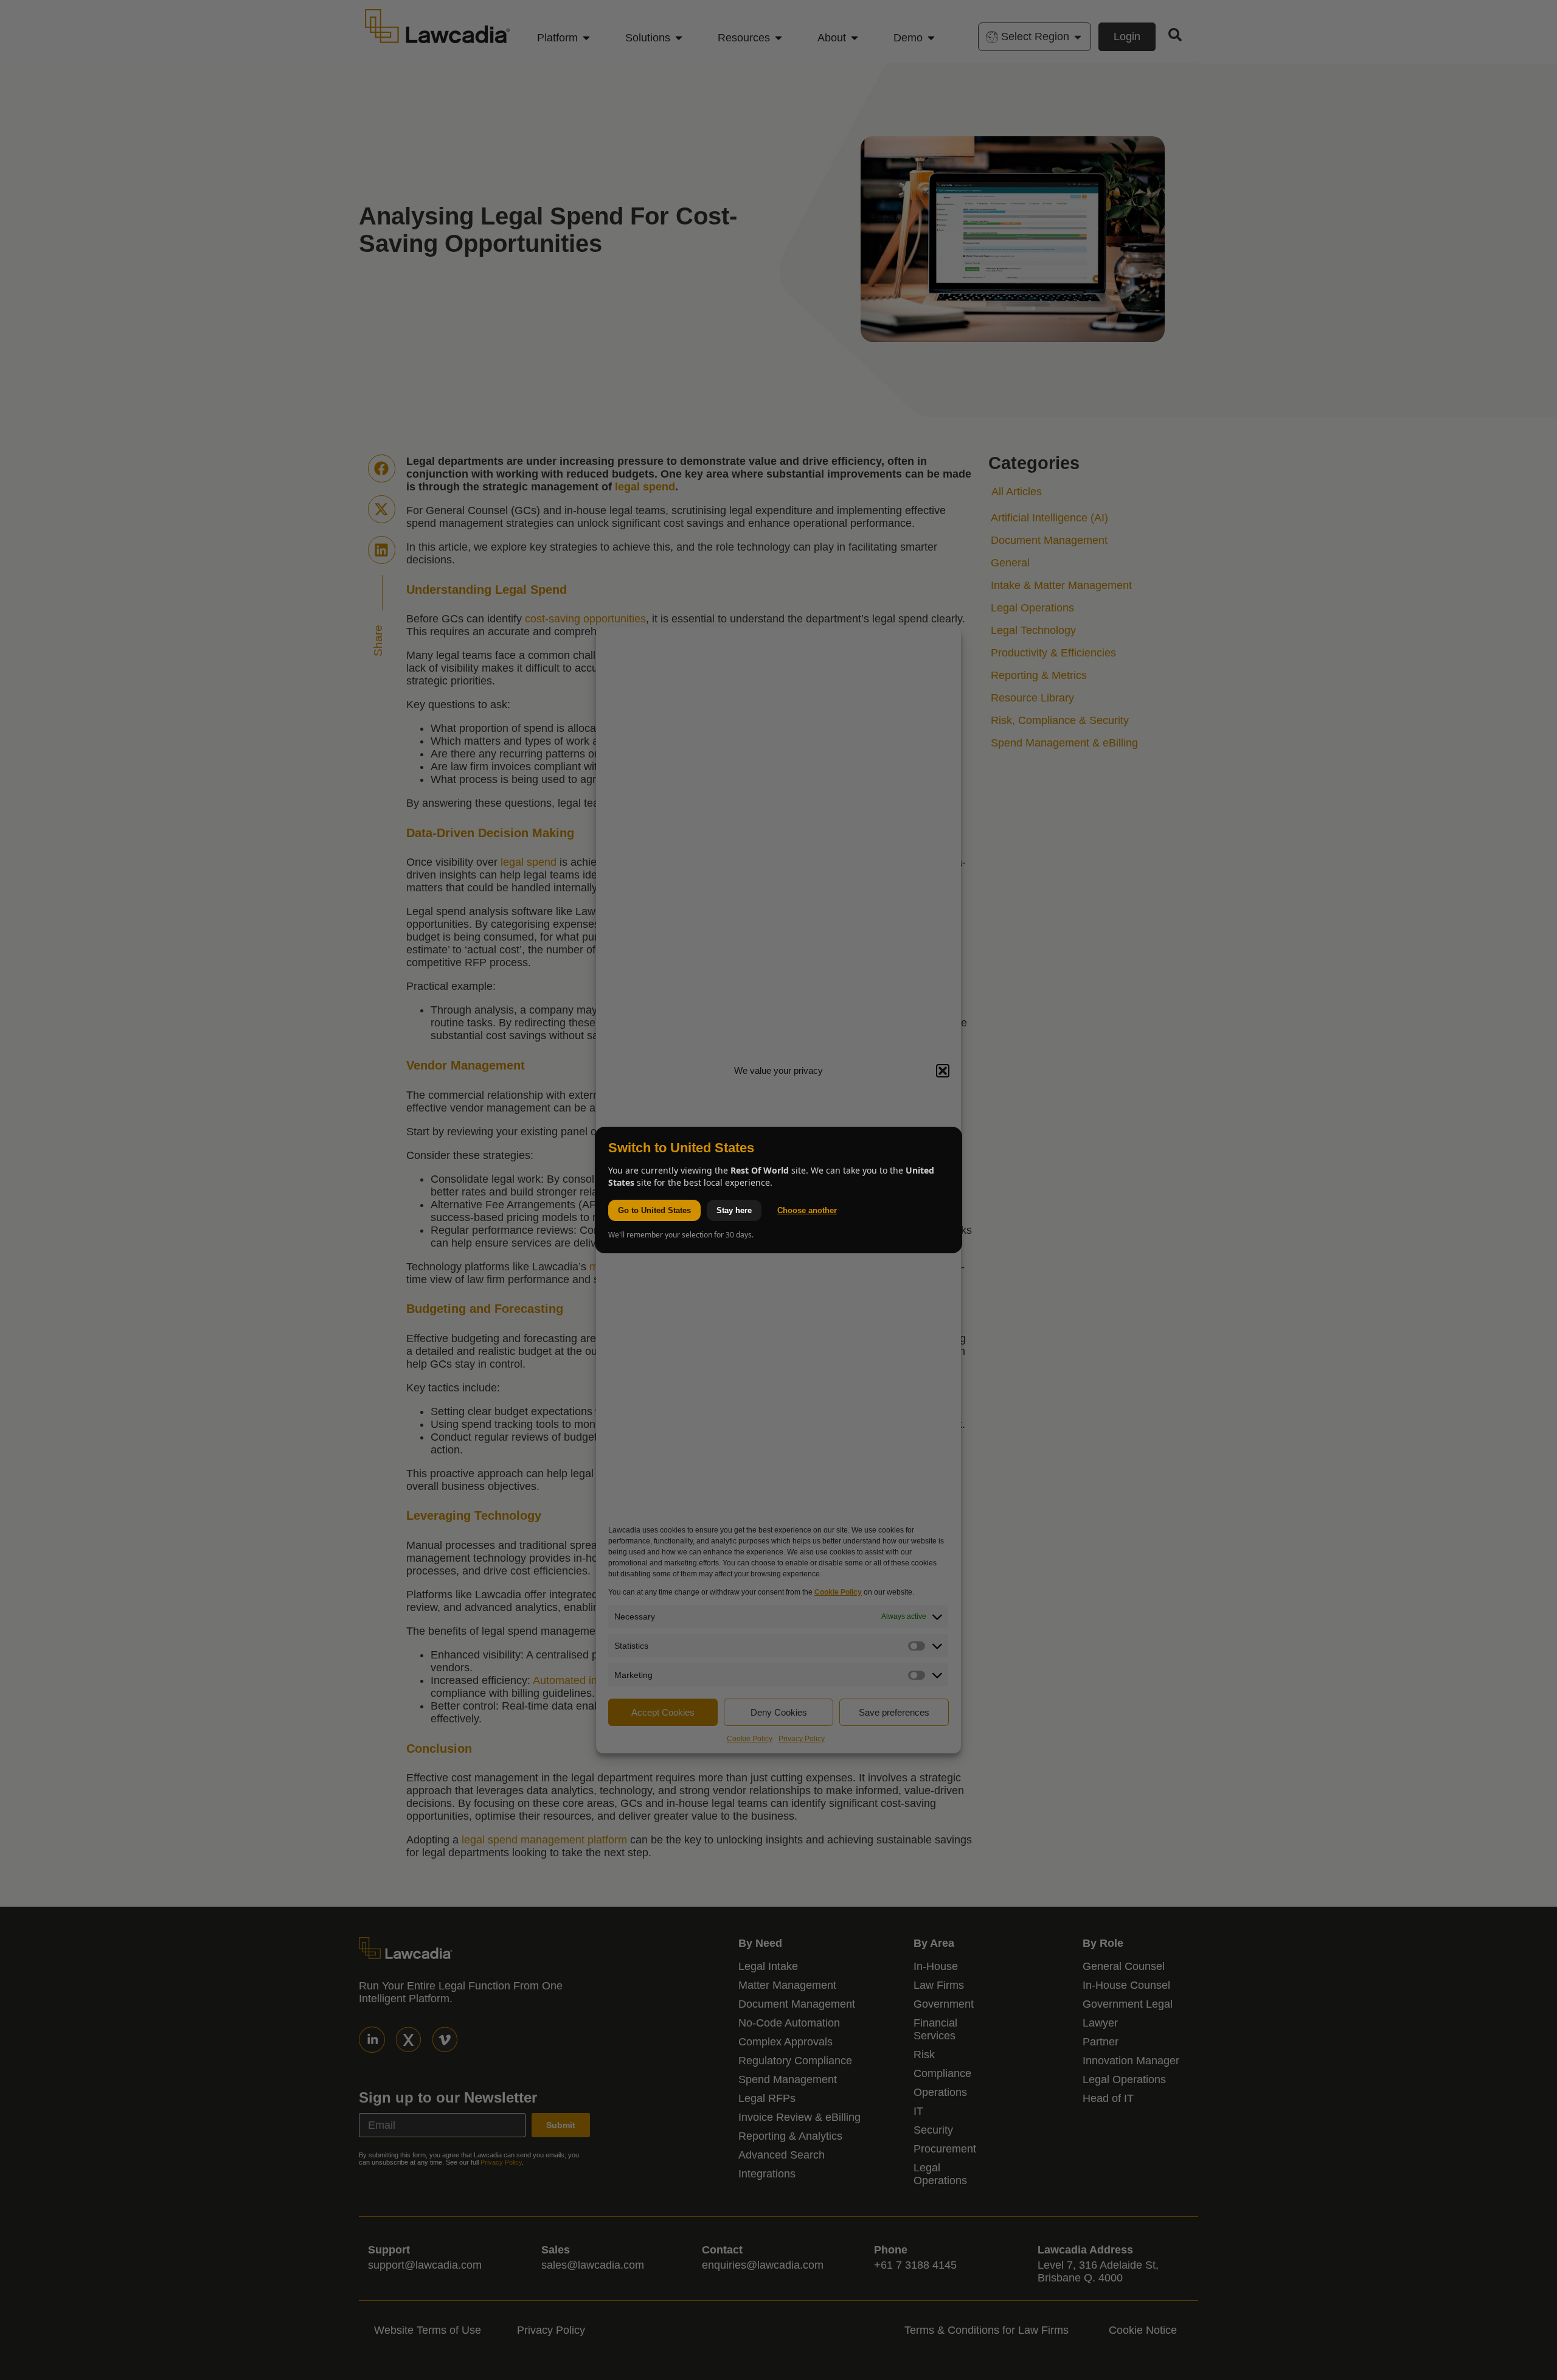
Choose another (807, 1210)
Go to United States (654, 1210)
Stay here (734, 1210)
